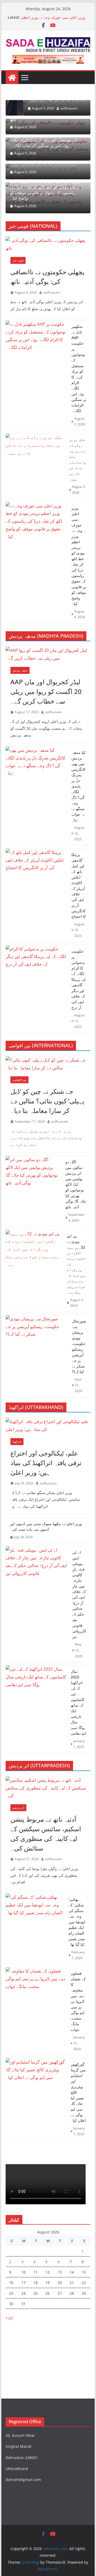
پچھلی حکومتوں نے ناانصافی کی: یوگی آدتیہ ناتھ (47, 277)
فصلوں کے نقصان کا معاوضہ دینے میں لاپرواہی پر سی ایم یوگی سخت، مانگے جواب (78, 2001)
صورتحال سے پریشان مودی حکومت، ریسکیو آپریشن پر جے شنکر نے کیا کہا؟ (79, 1346)
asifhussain (51, 108)
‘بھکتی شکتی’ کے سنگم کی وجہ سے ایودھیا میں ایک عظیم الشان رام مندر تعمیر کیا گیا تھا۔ (77, 1922)
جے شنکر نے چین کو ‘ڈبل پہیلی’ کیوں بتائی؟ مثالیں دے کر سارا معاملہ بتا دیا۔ (47, 1101)
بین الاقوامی (19, 1080)
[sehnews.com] (12, 78)
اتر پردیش (18, 1808)
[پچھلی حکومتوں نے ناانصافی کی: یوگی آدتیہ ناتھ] (48, 244)
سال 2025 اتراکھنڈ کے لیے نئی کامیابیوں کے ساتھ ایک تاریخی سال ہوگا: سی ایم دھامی (78, 1702)
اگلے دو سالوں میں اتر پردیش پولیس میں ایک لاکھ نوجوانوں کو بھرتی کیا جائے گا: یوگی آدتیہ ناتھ (76, 1184)
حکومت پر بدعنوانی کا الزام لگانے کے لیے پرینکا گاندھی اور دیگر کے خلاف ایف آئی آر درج (78, 979)
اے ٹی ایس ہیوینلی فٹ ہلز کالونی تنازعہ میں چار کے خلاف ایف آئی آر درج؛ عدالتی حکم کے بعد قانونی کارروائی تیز (79, 1594)
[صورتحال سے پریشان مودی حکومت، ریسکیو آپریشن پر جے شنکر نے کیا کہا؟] (37, 1356)
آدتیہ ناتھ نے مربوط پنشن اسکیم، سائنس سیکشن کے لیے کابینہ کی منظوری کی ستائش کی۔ (46, 1834)
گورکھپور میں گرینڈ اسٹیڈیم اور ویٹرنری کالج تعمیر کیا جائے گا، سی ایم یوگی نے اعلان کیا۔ (78, 2092)
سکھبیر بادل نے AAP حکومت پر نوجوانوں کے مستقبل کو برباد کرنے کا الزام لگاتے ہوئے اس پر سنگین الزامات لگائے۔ (45, 140)
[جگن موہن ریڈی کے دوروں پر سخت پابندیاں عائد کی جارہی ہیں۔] (35, 466)
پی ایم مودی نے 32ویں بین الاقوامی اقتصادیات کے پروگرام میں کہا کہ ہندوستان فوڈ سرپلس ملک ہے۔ (77, 1264)
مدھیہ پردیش (20, 670)
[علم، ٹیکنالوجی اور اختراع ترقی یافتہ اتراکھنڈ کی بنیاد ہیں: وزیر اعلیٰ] (48, 1426)
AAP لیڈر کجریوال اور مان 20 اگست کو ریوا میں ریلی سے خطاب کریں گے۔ (46, 691)
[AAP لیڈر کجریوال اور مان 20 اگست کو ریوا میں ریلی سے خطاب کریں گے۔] (48, 654)
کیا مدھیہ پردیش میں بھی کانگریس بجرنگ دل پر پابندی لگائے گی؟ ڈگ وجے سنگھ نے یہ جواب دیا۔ (79, 786)
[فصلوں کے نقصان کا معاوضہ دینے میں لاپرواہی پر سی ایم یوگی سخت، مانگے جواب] (36, 2011)
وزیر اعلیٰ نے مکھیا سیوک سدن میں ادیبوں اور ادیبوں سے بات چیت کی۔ (46, 1526)
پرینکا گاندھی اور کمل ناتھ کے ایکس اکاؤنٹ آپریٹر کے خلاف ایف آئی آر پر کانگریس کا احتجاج (79, 886)
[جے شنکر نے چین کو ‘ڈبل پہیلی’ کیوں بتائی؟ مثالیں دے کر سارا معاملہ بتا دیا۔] (48, 1064)
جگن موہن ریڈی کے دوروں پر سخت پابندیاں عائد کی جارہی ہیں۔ (78, 459)
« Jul (9, 2318)
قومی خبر (18, 260)
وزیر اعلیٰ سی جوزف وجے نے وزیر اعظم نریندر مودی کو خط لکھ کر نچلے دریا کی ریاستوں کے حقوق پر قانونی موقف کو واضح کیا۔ (45, 190)
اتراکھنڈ (17, 1442)
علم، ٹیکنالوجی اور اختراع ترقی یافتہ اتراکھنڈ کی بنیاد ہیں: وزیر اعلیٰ (46, 1463)
